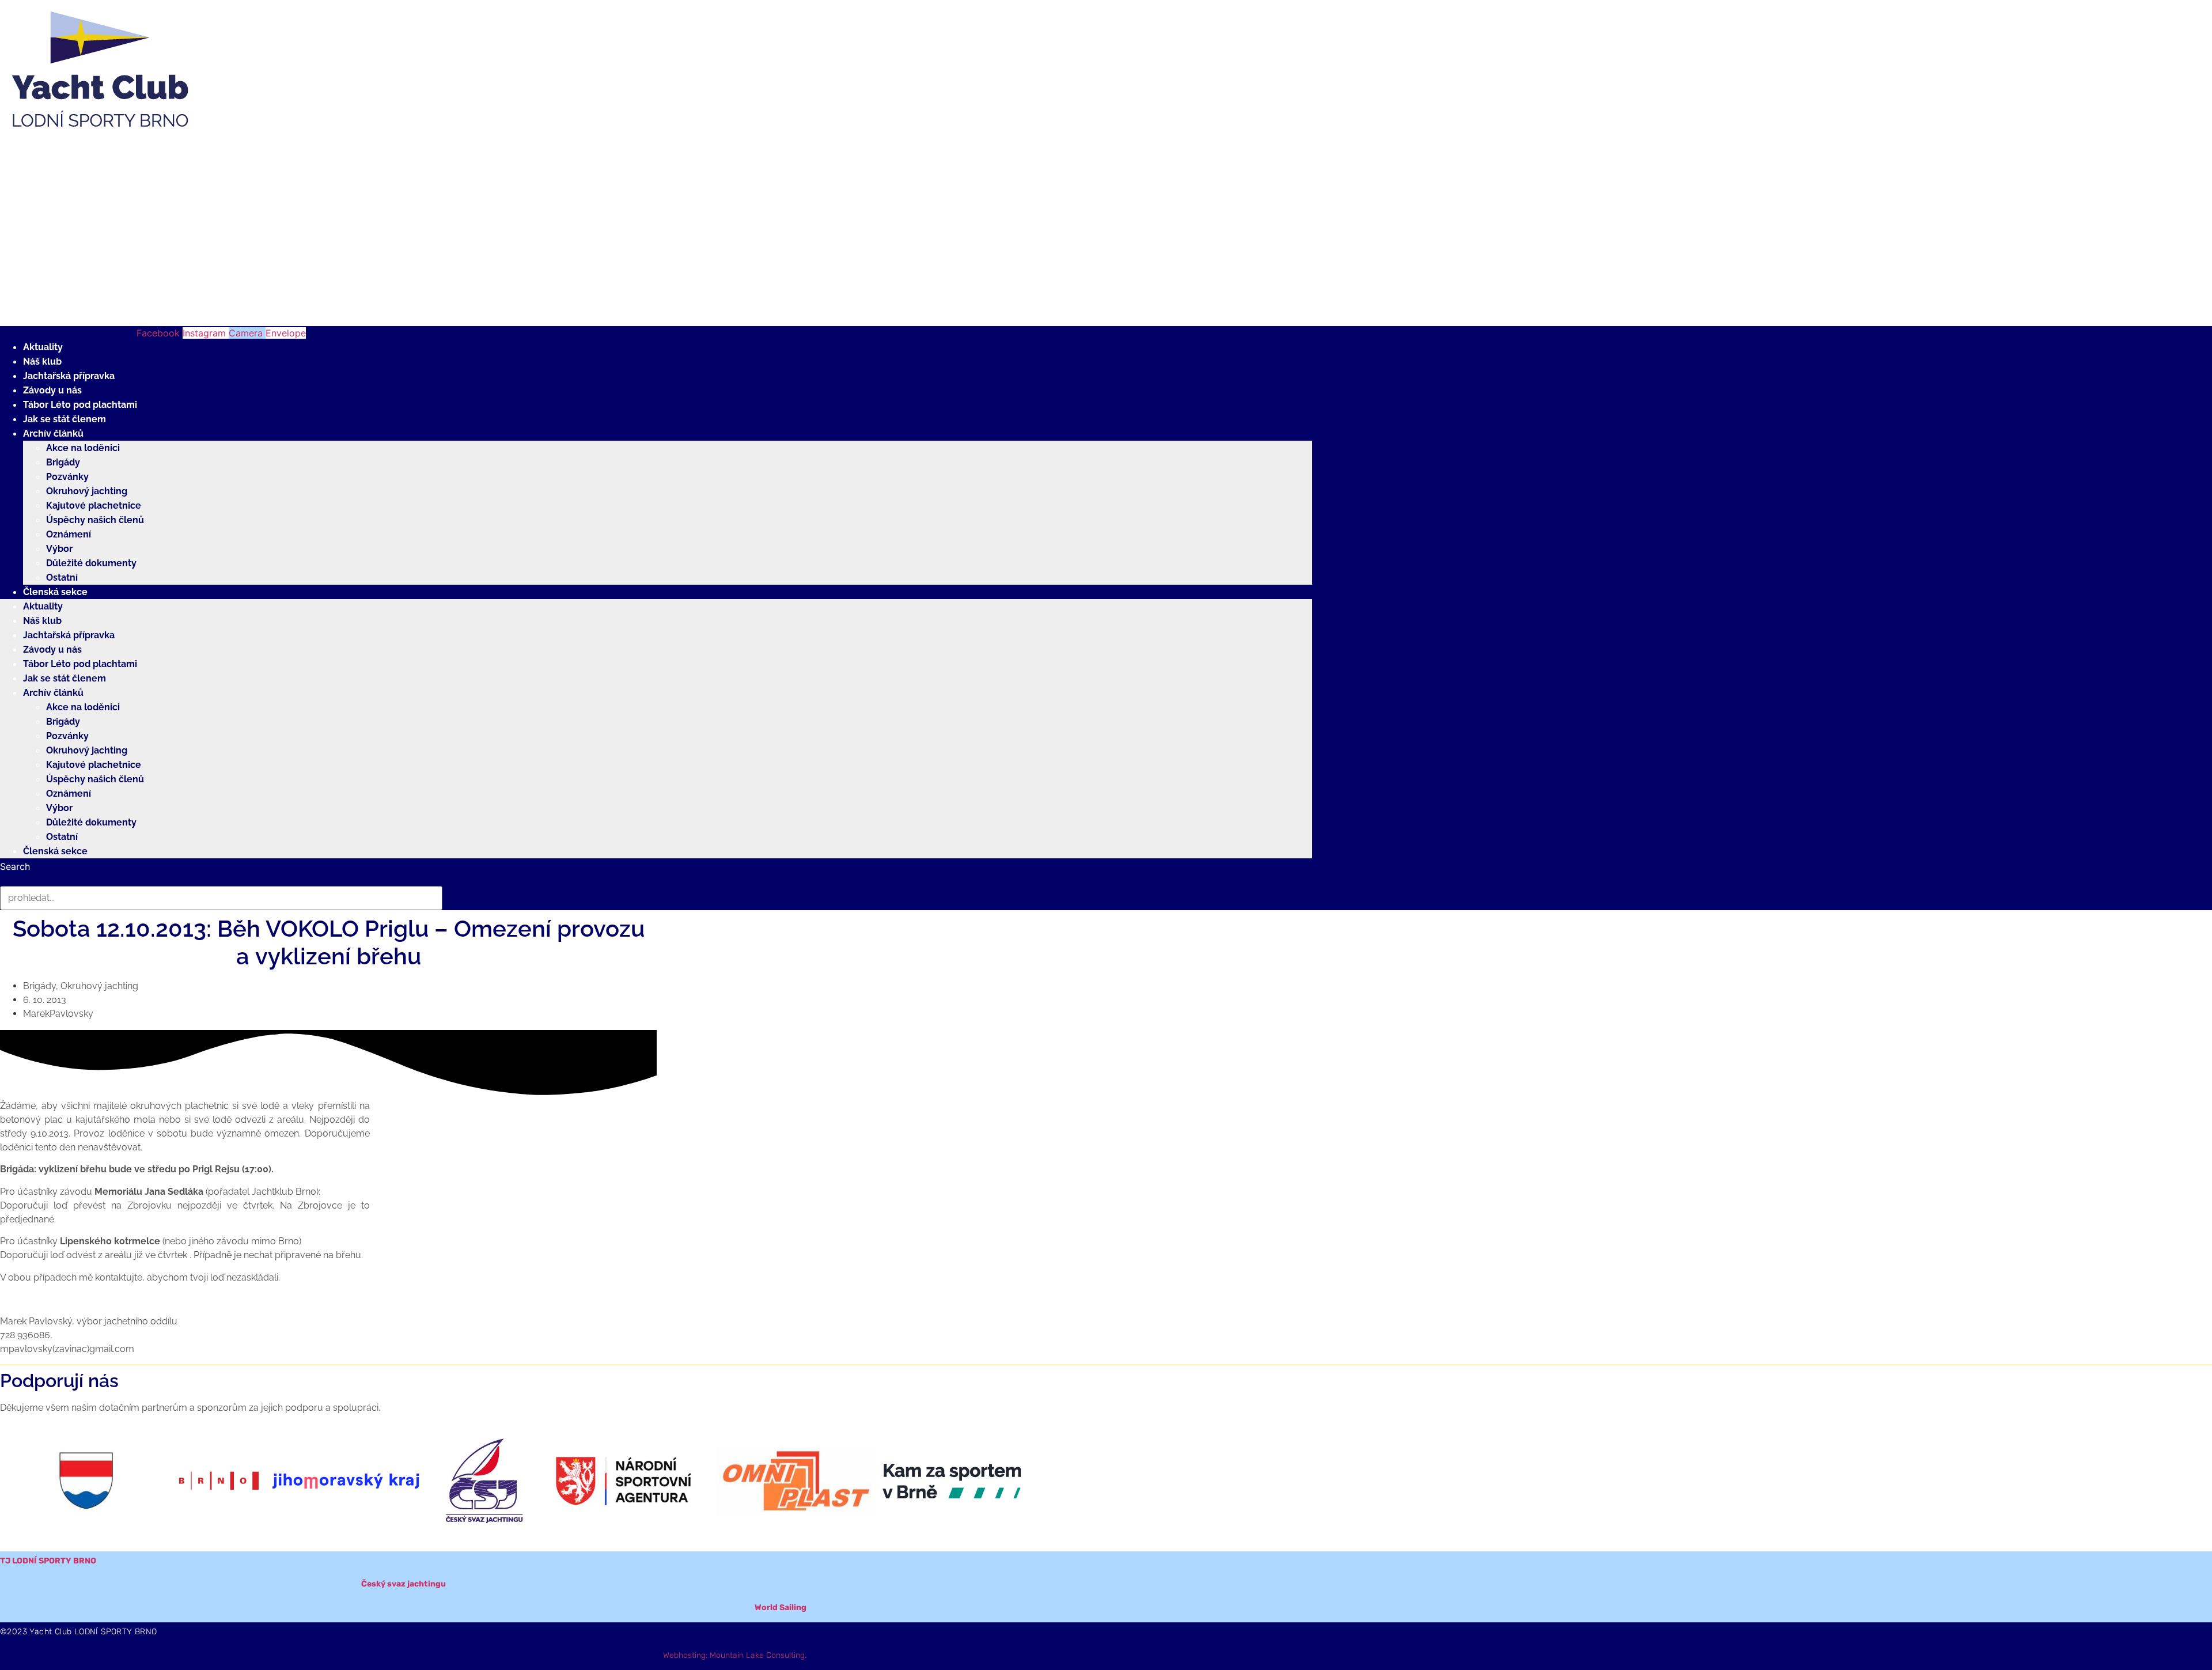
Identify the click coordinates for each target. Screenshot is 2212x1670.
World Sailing (781, 1607)
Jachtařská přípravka (69, 376)
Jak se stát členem (65, 419)
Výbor (59, 549)
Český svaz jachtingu (404, 1584)
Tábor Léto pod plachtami (80, 405)
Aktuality (43, 347)
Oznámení (69, 534)
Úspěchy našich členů (95, 520)
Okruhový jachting (87, 491)
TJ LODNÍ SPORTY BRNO (48, 1561)
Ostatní (62, 578)
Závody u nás (52, 390)
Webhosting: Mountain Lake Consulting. (735, 1655)
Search (15, 866)
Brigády (63, 462)
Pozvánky (67, 477)
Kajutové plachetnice (94, 505)
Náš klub (42, 361)
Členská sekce (55, 592)
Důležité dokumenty (91, 563)
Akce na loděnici (83, 448)
